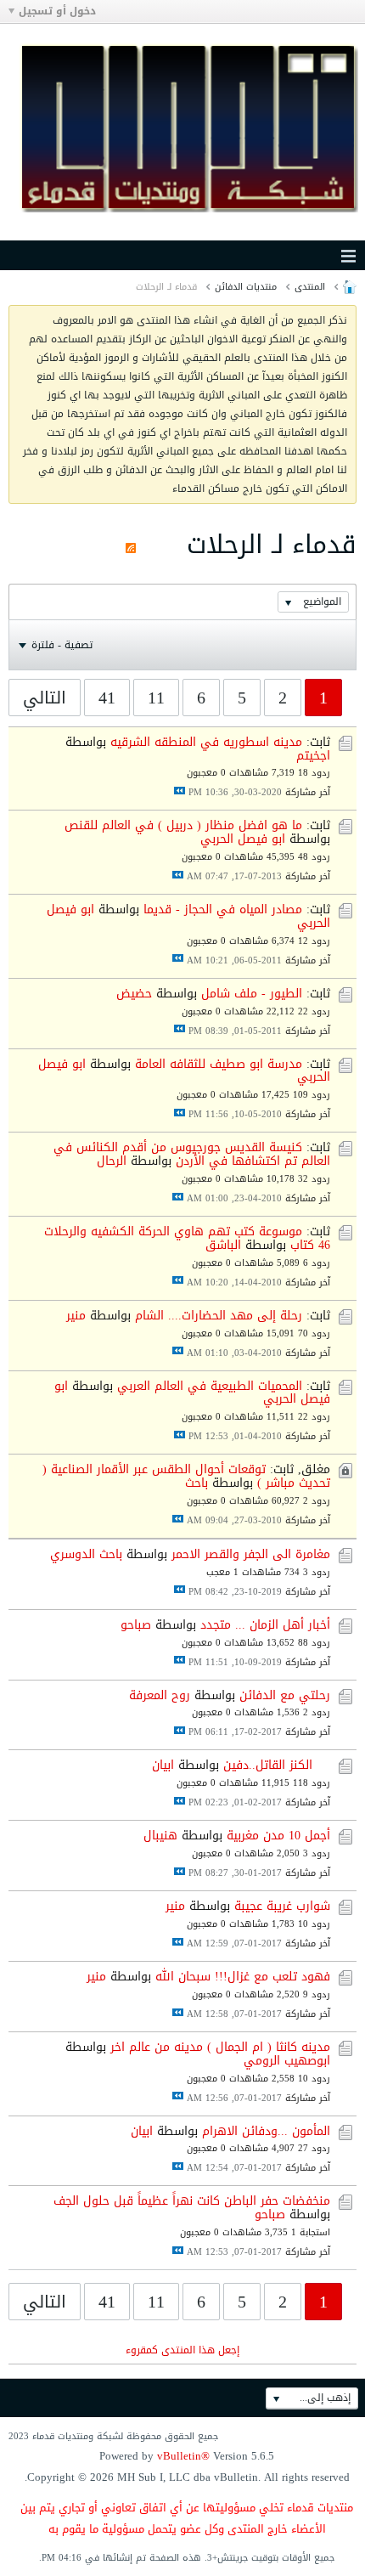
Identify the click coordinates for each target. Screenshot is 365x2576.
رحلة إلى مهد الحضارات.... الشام (219, 1316)
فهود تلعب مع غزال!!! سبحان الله (243, 1977)
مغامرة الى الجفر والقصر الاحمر (251, 1554)
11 (156, 698)
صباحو (136, 1625)
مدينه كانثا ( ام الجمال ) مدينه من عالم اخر (220, 2047)
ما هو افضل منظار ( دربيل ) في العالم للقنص (183, 825)
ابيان (163, 1765)
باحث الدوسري (86, 1554)
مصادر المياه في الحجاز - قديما (223, 910)
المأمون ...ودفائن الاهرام (266, 2131)
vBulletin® (183, 2456)
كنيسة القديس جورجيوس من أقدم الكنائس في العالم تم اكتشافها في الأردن (192, 1154)
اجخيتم (313, 756)
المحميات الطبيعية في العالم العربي (210, 1386)
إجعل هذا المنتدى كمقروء (182, 2350)
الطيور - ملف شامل (252, 994)
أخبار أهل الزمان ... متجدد (265, 1625)
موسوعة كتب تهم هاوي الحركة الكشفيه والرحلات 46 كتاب (187, 1238)
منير (76, 1316)
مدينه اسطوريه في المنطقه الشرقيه (206, 742)
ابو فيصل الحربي (243, 839)
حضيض (134, 994)
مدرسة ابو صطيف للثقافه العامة (219, 1064)
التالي (45, 698)
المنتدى (310, 287)
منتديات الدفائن (246, 287)
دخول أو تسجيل (57, 11)
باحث (197, 1483)
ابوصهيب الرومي (287, 2061)
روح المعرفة (160, 1695)
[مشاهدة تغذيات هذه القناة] (131, 545)
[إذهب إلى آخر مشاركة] (180, 791)
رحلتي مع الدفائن (285, 1695)
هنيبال (160, 1836)
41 (107, 698)
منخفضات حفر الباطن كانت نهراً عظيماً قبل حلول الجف (192, 2201)
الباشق (223, 1245)
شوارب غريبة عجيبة (282, 1906)
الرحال (112, 1161)
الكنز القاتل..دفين (268, 1765)
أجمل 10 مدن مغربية (278, 1836)
